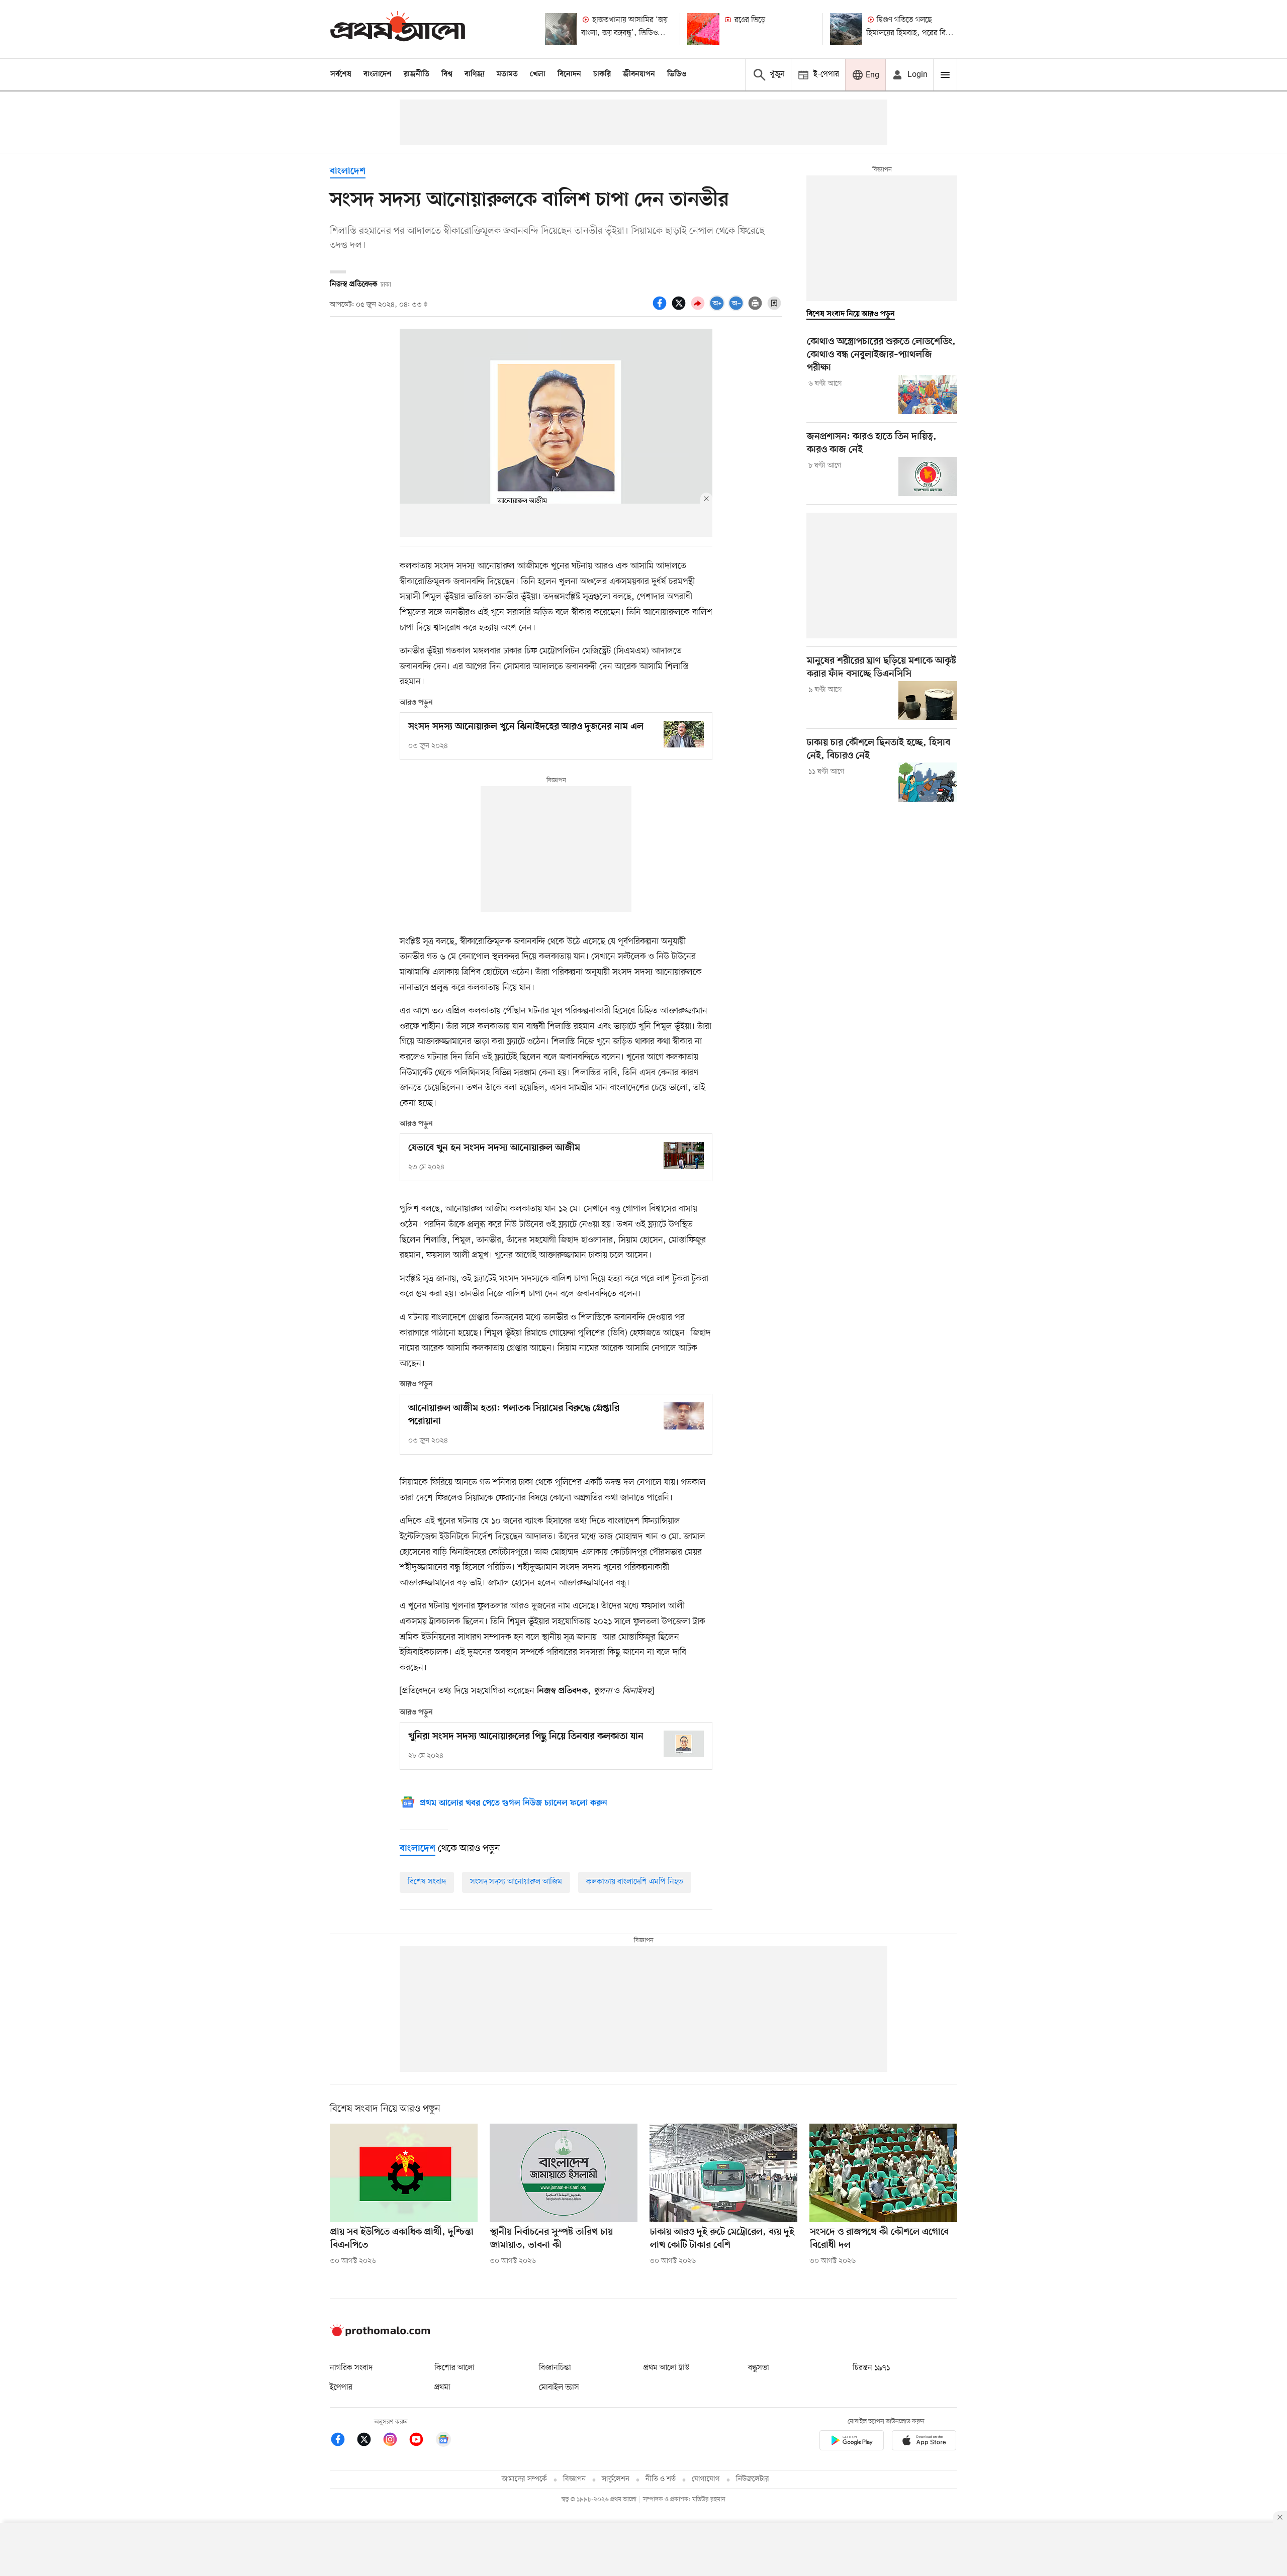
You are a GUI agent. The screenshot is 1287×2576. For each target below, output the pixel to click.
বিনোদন (569, 74)
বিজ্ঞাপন (574, 2479)
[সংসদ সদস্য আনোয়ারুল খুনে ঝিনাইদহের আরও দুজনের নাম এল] (684, 734)
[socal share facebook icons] (661, 309)
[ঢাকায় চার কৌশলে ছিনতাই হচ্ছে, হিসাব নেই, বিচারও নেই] (928, 782)
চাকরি (602, 74)
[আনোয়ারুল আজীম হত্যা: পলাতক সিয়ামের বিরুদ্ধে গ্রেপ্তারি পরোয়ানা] (684, 1416)
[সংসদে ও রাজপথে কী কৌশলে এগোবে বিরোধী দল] (883, 2173)
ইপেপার (341, 2388)
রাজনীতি (417, 74)
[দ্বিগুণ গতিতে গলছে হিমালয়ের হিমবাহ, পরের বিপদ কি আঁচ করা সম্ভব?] (846, 29)
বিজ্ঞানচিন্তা (555, 2368)
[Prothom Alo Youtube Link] (421, 2441)
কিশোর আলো (454, 2368)
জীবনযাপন (639, 74)
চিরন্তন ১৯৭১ (871, 2368)
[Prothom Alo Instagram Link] (395, 2441)
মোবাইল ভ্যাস (559, 2388)
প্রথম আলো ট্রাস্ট (666, 2368)
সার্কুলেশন (616, 2479)
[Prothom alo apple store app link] (924, 2442)
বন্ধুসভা (759, 2368)
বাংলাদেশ (378, 74)
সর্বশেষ (341, 74)
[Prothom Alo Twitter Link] (369, 2441)
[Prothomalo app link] (852, 2442)
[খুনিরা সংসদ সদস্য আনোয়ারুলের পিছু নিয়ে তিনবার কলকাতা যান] (684, 1744)
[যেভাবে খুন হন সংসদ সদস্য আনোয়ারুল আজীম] (684, 1155)
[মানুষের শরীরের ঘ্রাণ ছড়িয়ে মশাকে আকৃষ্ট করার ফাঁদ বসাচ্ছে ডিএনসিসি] (928, 701)
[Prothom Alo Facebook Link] (343, 2441)
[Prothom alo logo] (380, 2334)
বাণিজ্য (475, 74)
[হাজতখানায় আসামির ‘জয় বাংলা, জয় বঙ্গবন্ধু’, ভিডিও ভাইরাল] (561, 29)
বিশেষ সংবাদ (427, 1882)
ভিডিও (677, 74)
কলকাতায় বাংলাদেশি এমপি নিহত (635, 1882)
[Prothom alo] (398, 29)
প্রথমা (442, 2388)
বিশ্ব (447, 74)
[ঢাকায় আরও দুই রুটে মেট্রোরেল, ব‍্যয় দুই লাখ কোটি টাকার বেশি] (723, 2173)
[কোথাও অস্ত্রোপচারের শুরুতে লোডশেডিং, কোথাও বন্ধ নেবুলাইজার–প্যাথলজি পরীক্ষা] (928, 395)
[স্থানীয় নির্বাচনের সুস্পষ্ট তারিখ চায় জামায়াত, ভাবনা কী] (564, 2173)
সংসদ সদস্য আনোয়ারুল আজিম (516, 1882)
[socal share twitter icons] (680, 309)
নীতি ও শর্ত (661, 2479)
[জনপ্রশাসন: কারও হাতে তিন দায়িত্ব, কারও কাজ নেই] (928, 476)
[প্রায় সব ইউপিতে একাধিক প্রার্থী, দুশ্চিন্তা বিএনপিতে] (404, 2173)
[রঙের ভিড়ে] (703, 29)
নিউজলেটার (753, 2479)
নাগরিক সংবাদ (351, 2368)
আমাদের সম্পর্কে (524, 2479)
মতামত (507, 74)
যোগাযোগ (706, 2479)
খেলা (538, 74)
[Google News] (443, 2441)
